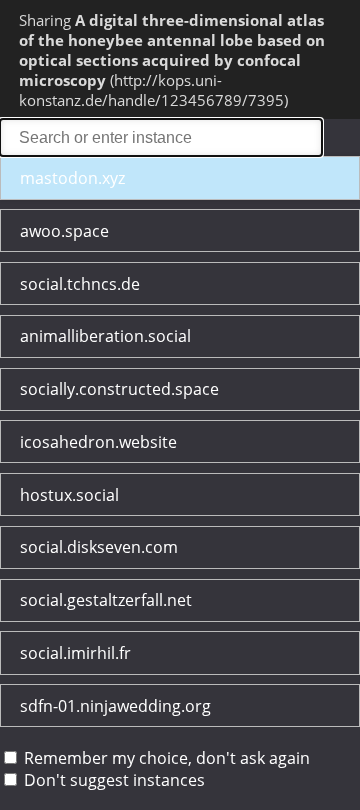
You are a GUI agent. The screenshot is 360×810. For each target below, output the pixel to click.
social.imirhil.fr (75, 653)
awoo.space (64, 231)
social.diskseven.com (99, 547)
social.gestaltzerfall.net (106, 600)
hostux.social (69, 495)
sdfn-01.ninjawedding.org (115, 706)
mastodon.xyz (72, 178)
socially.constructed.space (119, 389)
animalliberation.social (105, 336)
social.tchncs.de (80, 284)
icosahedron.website (98, 442)
